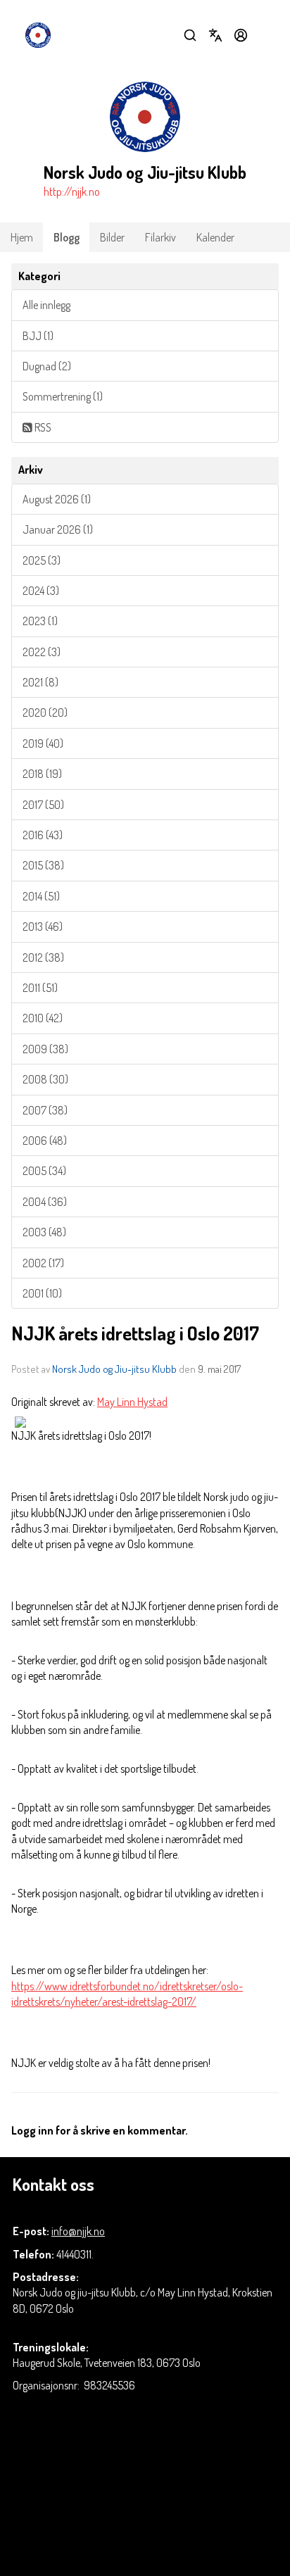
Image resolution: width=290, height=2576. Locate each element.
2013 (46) (43, 926)
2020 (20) (45, 712)
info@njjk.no (78, 2231)
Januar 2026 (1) (58, 529)
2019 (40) (43, 743)
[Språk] (215, 35)
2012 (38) (43, 957)
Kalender (215, 237)
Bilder (112, 237)
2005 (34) (44, 1171)
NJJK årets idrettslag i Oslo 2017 (135, 1333)
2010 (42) (43, 1018)
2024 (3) (41, 591)
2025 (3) (42, 560)
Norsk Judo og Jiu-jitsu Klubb (114, 1369)
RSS (42, 427)
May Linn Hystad (132, 1402)
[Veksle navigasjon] (266, 35)
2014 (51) (41, 896)
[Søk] (190, 35)
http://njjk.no (72, 191)
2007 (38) (45, 1110)
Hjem (22, 237)
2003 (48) (44, 1232)
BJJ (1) (38, 336)
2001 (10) (42, 1293)
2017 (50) (43, 805)
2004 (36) (45, 1202)
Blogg (67, 237)
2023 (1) (40, 621)
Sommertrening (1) (63, 396)
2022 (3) (42, 652)
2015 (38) (43, 865)
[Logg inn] (241, 35)
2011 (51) (40, 988)
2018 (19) (42, 774)
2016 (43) (43, 835)
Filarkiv (160, 237)
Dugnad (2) (47, 366)
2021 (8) (40, 682)
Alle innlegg (46, 305)
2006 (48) (45, 1141)
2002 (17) (43, 1263)
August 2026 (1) (57, 499)
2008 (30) (45, 1079)
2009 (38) (45, 1049)
